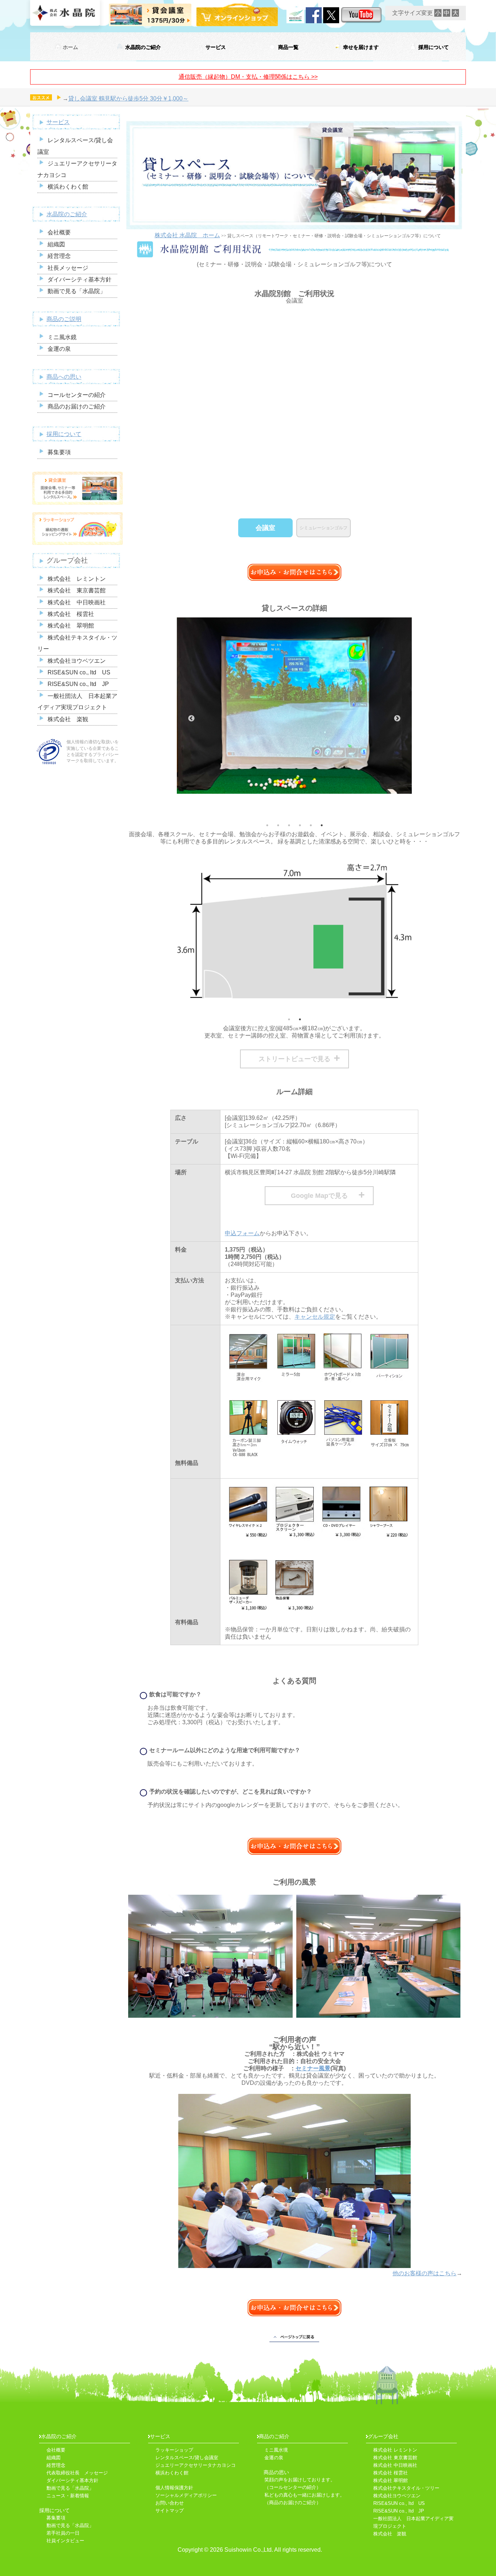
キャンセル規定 (315, 1317)
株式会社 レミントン (77, 579)
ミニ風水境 (276, 2450)
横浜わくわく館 (68, 187)
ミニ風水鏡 (62, 337)
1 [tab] (267, 825)
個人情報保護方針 (174, 2488)
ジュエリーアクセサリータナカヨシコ (196, 2465)
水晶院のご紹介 (143, 47)
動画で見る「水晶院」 (77, 291)
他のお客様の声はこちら (424, 2273)
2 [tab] (278, 825)
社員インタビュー (65, 2541)
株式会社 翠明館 (71, 626)
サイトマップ (172, 2511)
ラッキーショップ (174, 2450)
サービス (216, 47)
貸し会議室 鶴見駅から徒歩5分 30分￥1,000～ (128, 98)
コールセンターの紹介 (77, 395)
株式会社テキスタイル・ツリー (406, 2488)
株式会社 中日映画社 (77, 602)
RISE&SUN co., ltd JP (78, 684)
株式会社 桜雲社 (71, 614)
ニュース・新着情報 (68, 2496)
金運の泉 (59, 349)
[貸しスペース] (210, 1953)
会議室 (265, 528)
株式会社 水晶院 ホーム (187, 235)
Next (397, 719)
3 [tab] (289, 825)
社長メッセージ (68, 268)
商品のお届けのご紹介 (77, 406)
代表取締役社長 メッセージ (77, 2473)
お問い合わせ (170, 2503)
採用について (434, 47)
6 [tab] (322, 825)
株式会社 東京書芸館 (77, 590)
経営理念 (59, 256)
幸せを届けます (361, 47)
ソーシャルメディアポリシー (186, 2495)
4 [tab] (300, 825)
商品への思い (64, 377)
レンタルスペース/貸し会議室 (187, 2458)
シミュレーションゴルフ (324, 528)
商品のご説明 (64, 319)
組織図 (56, 244)
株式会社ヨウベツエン (77, 661)
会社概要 (59, 232)
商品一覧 (288, 47)
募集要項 (59, 452)
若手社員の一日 (63, 2533)
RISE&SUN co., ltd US (79, 672)
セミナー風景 (313, 2068)
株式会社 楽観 (68, 719)
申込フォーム (242, 1233)
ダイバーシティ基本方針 (80, 280)
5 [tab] (311, 825)
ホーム (70, 47)
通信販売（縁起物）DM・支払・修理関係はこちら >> (248, 77)
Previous (191, 719)
